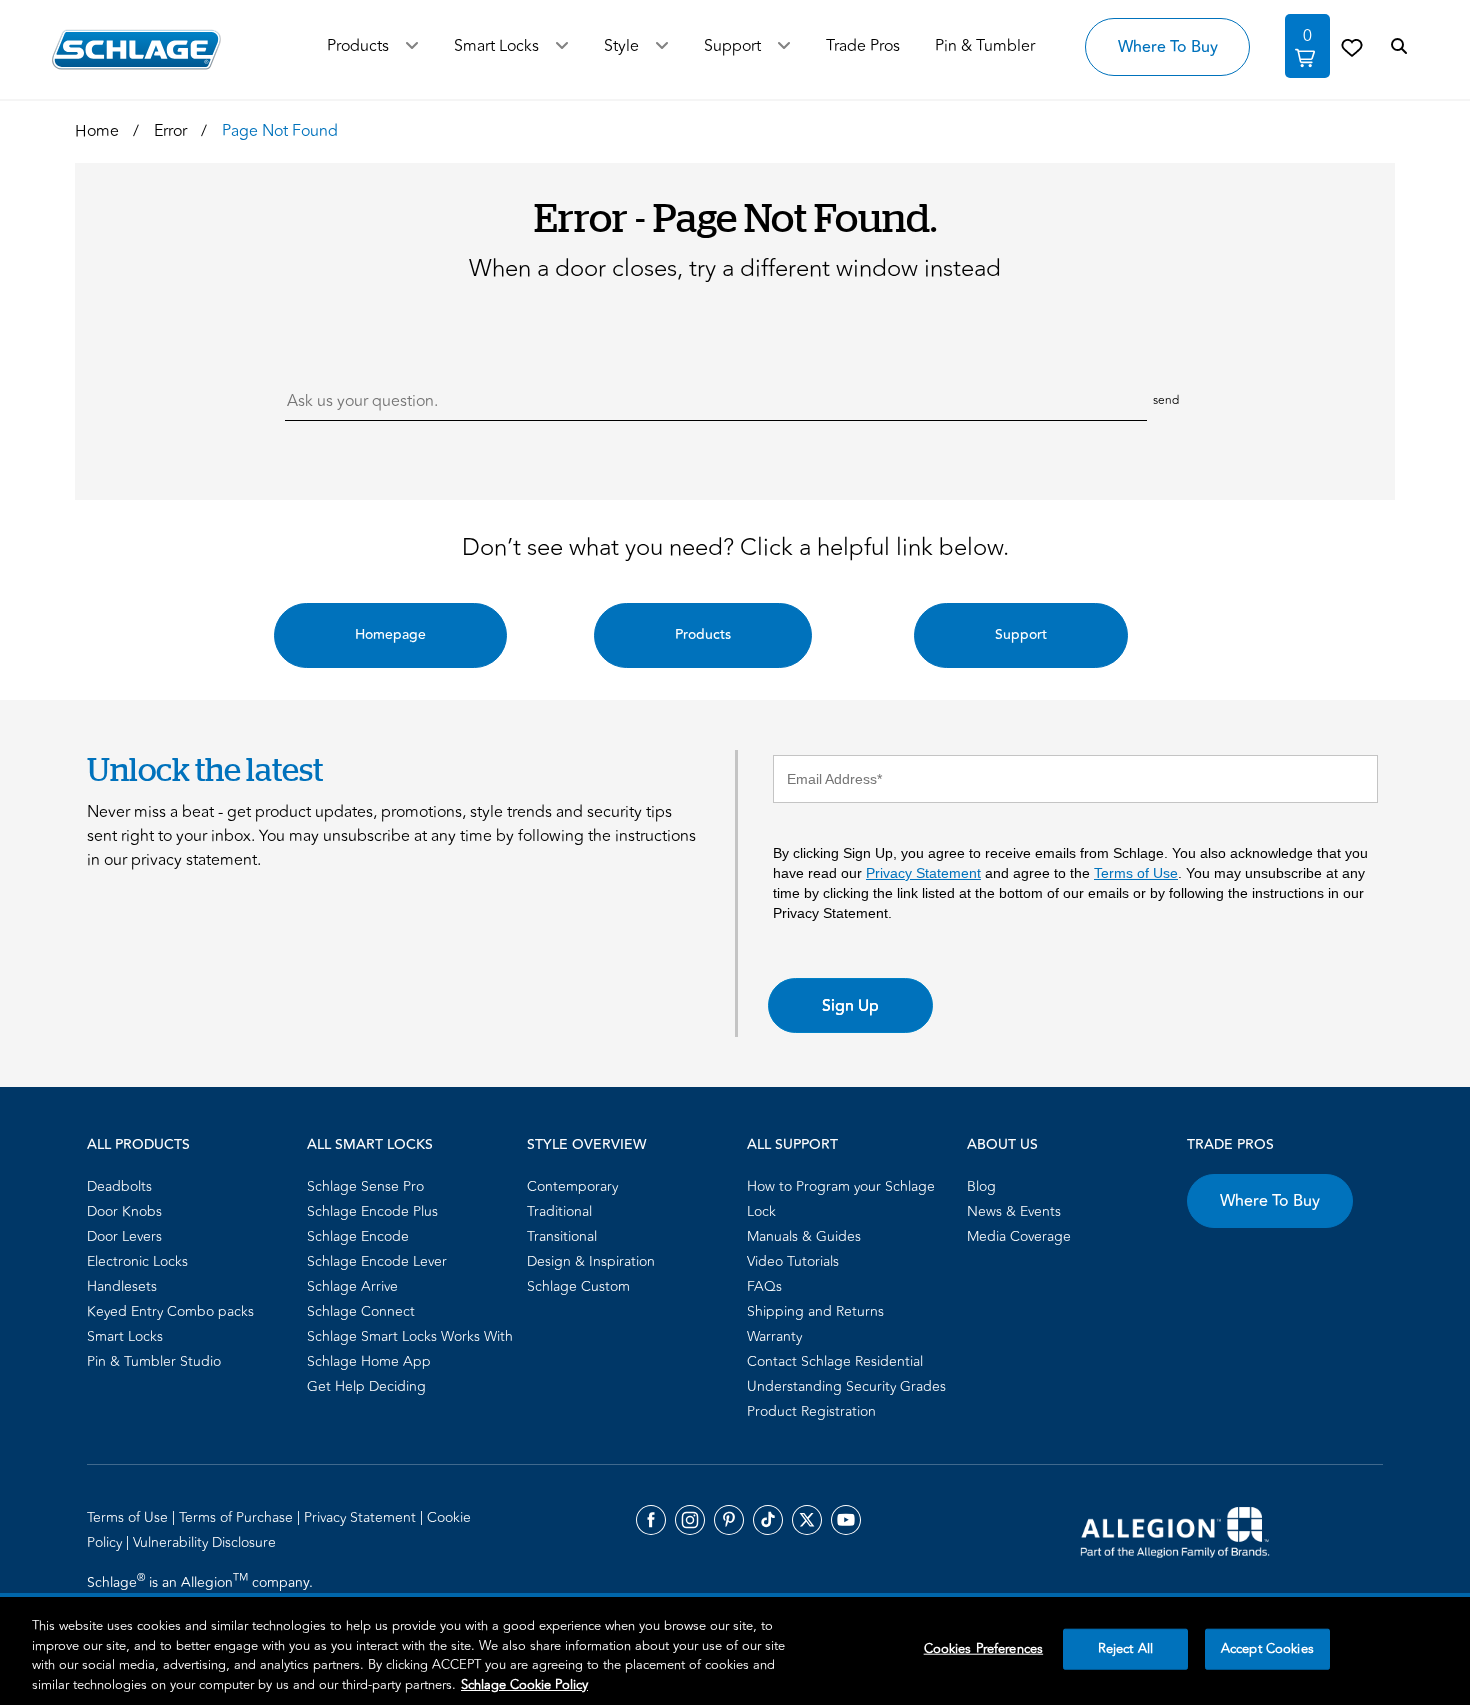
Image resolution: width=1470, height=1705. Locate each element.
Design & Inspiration (591, 1261)
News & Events (1014, 1211)
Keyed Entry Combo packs (170, 1311)
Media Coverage (1019, 1236)
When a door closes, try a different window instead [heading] (735, 269)
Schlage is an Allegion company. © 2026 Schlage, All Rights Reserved (202, 1594)
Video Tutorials (793, 1261)
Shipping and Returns (815, 1311)
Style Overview (586, 1145)
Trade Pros (1230, 1145)
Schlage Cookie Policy (524, 1684)
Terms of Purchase (238, 1517)
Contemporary (572, 1186)
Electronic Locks (137, 1261)
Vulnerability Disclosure (204, 1542)
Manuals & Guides (804, 1236)
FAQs (764, 1286)
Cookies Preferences (983, 1649)
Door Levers (124, 1236)
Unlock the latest (205, 769)
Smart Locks (496, 46)
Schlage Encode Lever (377, 1261)
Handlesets (122, 1286)
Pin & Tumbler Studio (154, 1361)
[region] (735, 1651)
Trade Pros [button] (863, 46)
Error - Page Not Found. (735, 216)
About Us (1002, 1145)
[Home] (136, 49)
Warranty (774, 1336)
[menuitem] (191, 1186)
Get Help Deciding (366, 1386)
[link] (1352, 47)
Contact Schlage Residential (835, 1361)
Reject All (1125, 1649)
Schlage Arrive (352, 1286)
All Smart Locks (370, 1145)
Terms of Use (1136, 873)
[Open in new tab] (1175, 1531)
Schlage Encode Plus (372, 1211)
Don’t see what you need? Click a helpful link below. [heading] (735, 548)
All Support (792, 1145)
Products (358, 46)
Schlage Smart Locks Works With (410, 1336)
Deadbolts (119, 1186)
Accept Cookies (1267, 1649)
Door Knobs (124, 1211)
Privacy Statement (923, 873)
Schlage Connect (361, 1311)
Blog (981, 1186)
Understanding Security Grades (846, 1386)
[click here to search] (1399, 47)
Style (621, 46)
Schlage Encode (358, 1236)
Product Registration (811, 1411)
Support (732, 46)
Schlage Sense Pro (365, 1186)
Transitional (562, 1236)
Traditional (559, 1211)
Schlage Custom (578, 1286)
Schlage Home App (369, 1361)
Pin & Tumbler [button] (985, 46)
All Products (138, 1145)
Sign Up (850, 1006)
